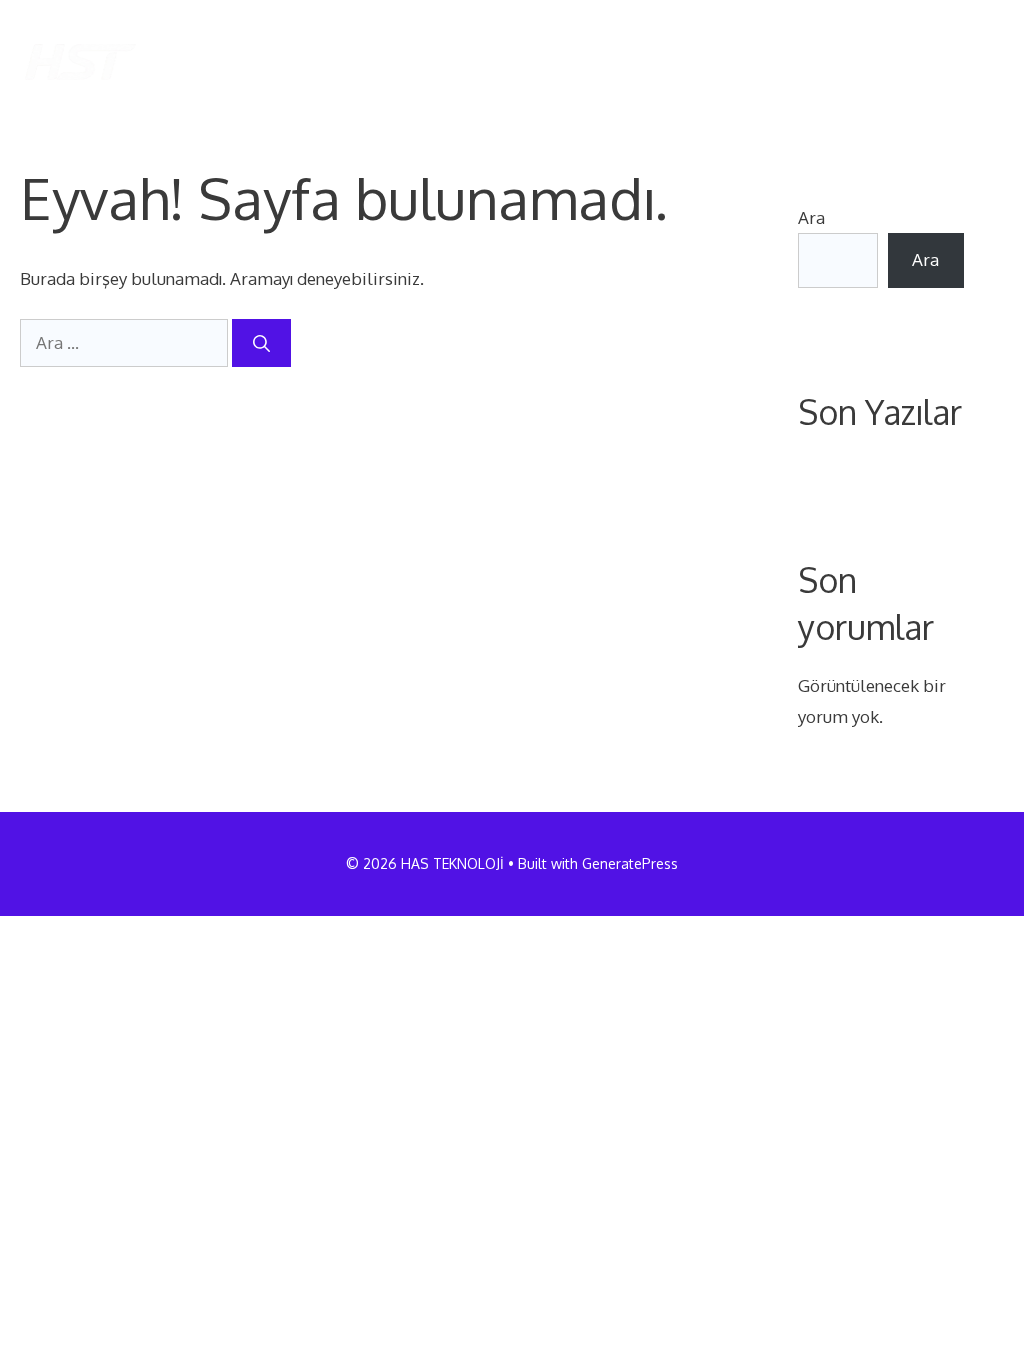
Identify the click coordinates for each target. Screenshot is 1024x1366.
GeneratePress (630, 863)
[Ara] (261, 343)
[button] (972, 62)
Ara (811, 217)
